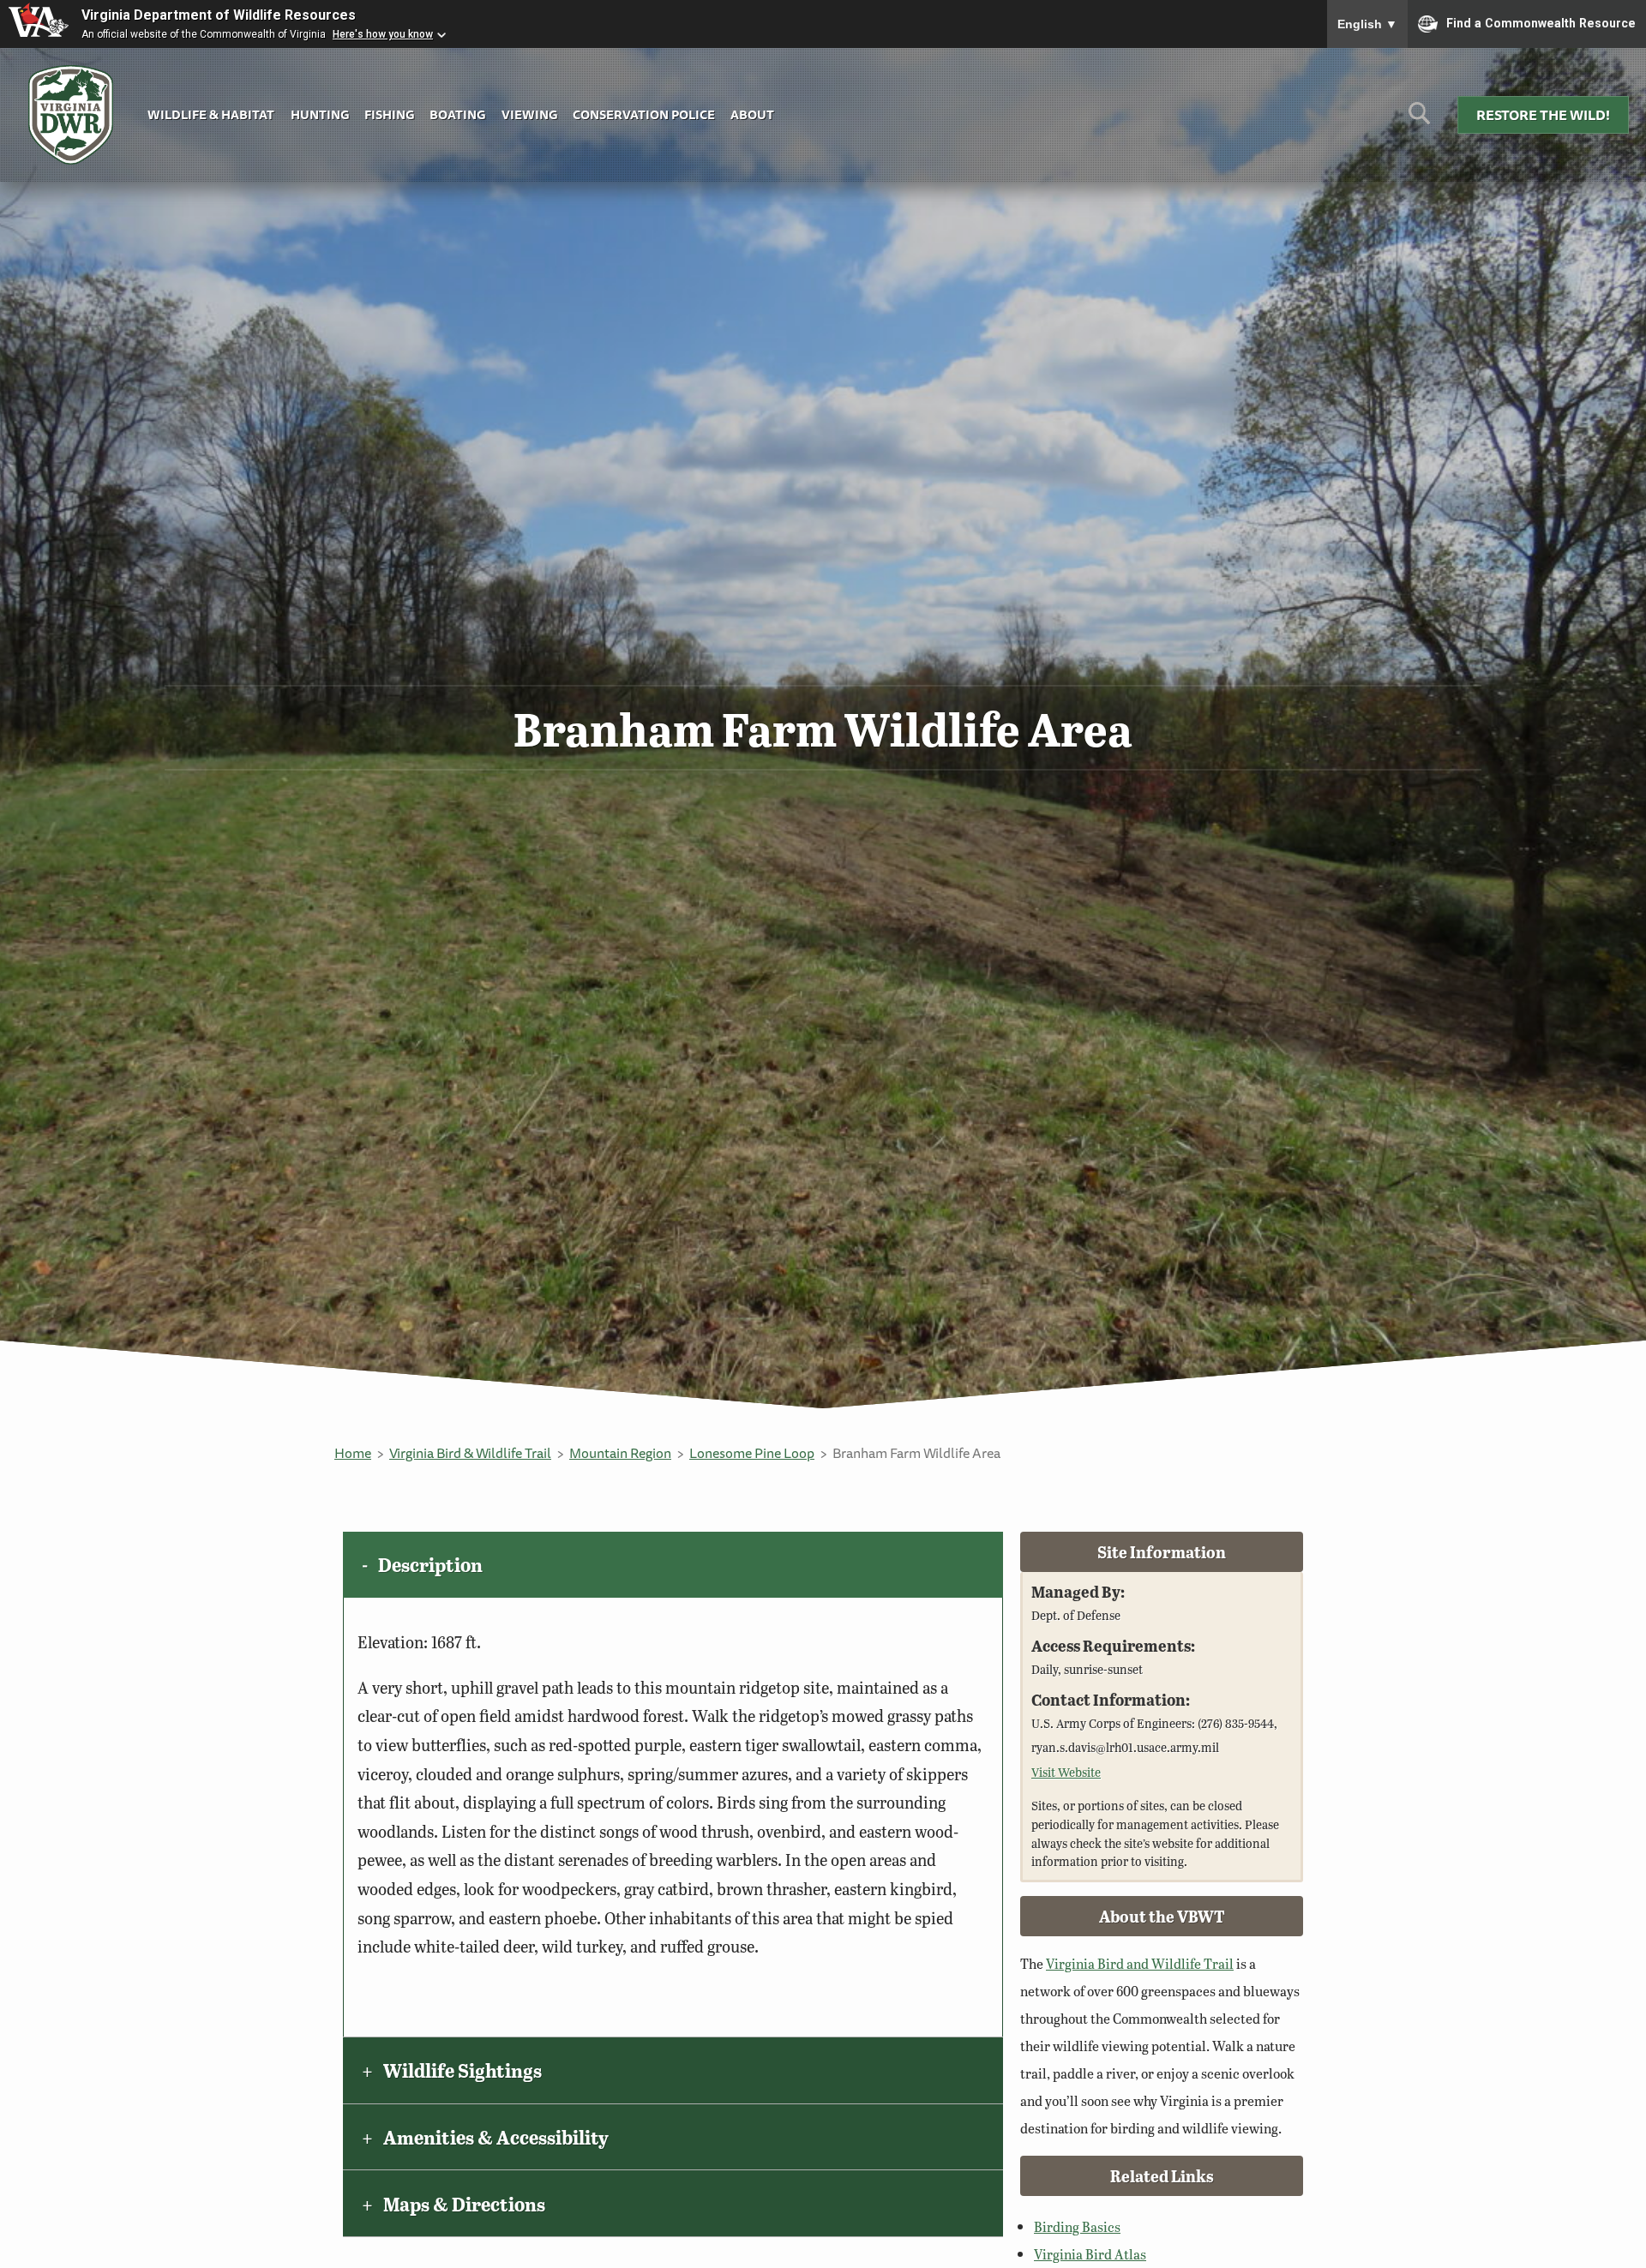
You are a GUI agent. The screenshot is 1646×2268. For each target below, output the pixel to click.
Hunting (320, 114)
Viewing (529, 114)
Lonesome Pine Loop (752, 1453)
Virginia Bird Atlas (1090, 2254)
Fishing (389, 114)
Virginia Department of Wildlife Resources (219, 15)
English (1367, 24)
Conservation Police (644, 114)
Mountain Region (620, 1453)
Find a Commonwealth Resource (1541, 22)
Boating (457, 114)
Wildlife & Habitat (211, 114)
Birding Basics (1077, 2226)
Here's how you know (383, 34)
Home (353, 1453)
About (752, 114)
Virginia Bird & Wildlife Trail (470, 1453)
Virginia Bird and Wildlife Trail (1140, 1963)
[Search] (1419, 120)
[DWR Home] (71, 115)
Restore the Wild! (1543, 115)
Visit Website (1066, 1772)
